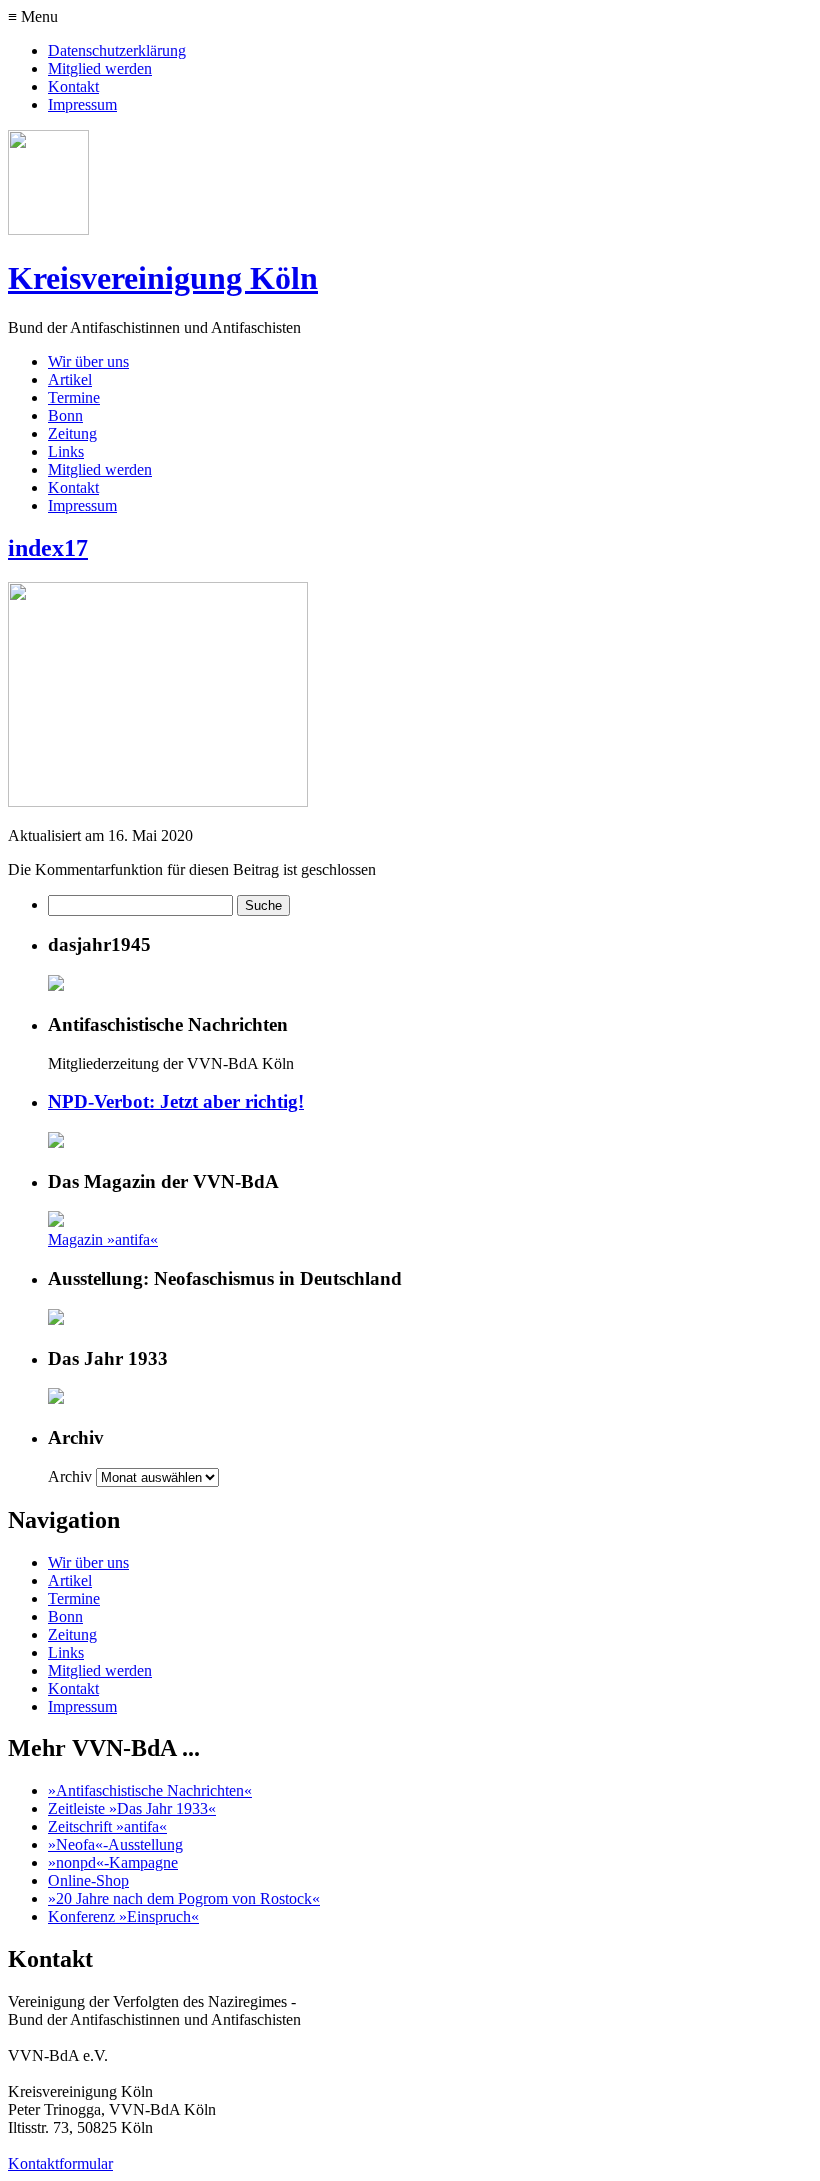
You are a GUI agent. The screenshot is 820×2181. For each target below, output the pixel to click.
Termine (74, 397)
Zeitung (72, 433)
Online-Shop (88, 1880)
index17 (48, 548)
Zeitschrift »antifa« (107, 1826)
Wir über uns (88, 361)
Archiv (70, 1476)
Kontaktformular (60, 2163)
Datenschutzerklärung (117, 50)
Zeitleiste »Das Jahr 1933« (132, 1808)
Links (66, 451)
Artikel (70, 379)
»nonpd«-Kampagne (113, 1862)
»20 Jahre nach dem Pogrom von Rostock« (184, 1898)
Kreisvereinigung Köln (163, 278)
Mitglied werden (100, 68)
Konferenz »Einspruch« (123, 1916)
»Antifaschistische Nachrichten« (150, 1790)
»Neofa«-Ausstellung (115, 1844)
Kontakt (73, 86)
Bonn (65, 415)
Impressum (82, 104)
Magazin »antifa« (103, 1239)
